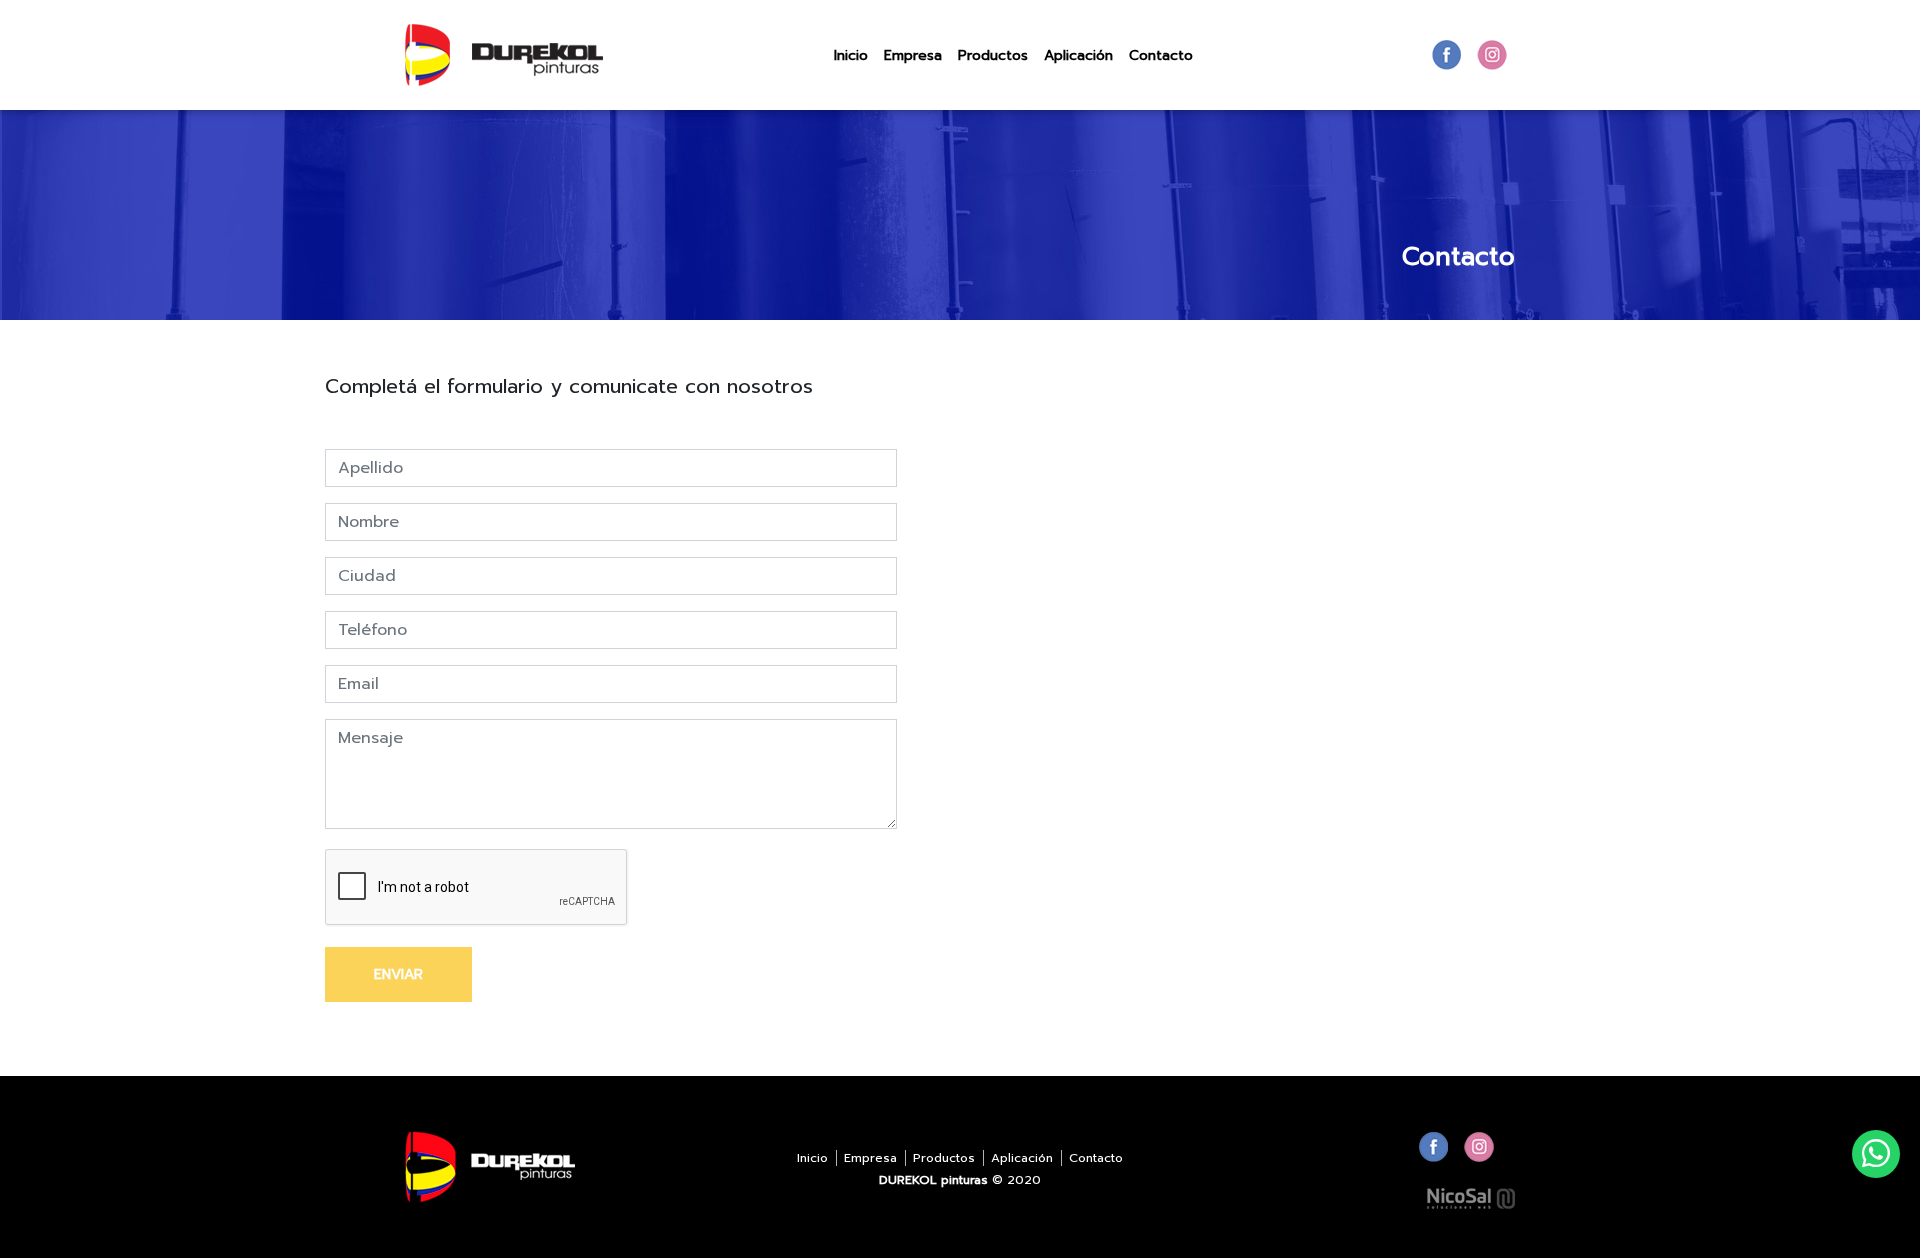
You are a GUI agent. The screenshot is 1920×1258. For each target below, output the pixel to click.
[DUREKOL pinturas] (504, 54)
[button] (993, 55)
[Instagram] (1492, 55)
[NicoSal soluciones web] (1471, 1198)
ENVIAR (398, 974)
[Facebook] (1446, 55)
